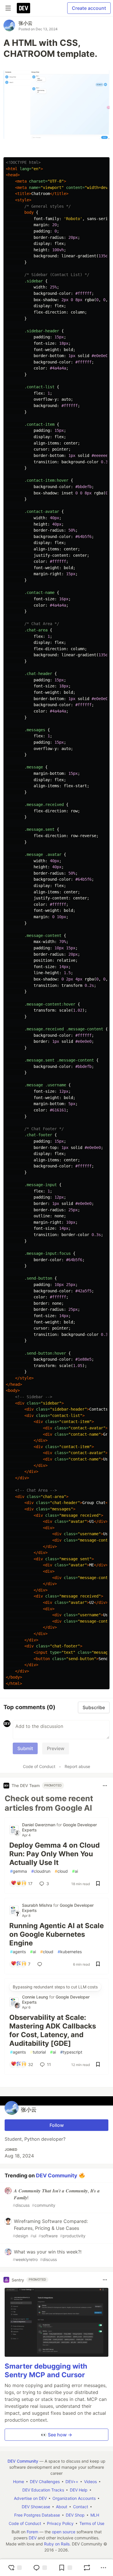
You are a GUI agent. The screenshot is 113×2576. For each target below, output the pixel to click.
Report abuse (77, 1766)
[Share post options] (103, 2568)
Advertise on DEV (30, 2498)
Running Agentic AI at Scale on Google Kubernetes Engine (57, 1934)
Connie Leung (36, 1997)
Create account (89, 8)
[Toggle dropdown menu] (105, 1786)
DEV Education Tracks (43, 2490)
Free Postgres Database (37, 2515)
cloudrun (41, 1871)
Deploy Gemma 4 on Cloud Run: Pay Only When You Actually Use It (54, 1854)
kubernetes (70, 1952)
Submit (25, 1748)
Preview (56, 1748)
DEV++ (72, 2482)
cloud (61, 1871)
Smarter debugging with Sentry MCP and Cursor (46, 2370)
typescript (71, 2052)
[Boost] (87, 2568)
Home (19, 2482)
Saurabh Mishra (38, 1905)
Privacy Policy (60, 2523)
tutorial (38, 2052)
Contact (81, 2507)
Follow (57, 2125)
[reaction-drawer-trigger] (15, 2568)
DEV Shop (75, 2515)
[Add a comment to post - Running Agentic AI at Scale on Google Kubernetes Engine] (41, 1964)
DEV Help (79, 2490)
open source (64, 2532)
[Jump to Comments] (40, 2568)
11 (49, 2064)
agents (18, 1952)
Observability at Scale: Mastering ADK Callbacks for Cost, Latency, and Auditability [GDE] (53, 2030)
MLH (95, 2515)
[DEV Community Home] (23, 8)
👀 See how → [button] (57, 2435)
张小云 (25, 23)
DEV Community (57, 2175)
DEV (33, 2538)
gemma (19, 1871)
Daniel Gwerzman (39, 1825)
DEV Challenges (45, 2482)
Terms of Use (92, 2523)
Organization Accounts (74, 2498)
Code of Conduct (39, 1766)
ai (75, 1871)
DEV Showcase (36, 2507)
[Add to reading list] (65, 2568)
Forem (32, 2532)
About (62, 2507)
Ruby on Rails (57, 2544)
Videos (90, 2482)
